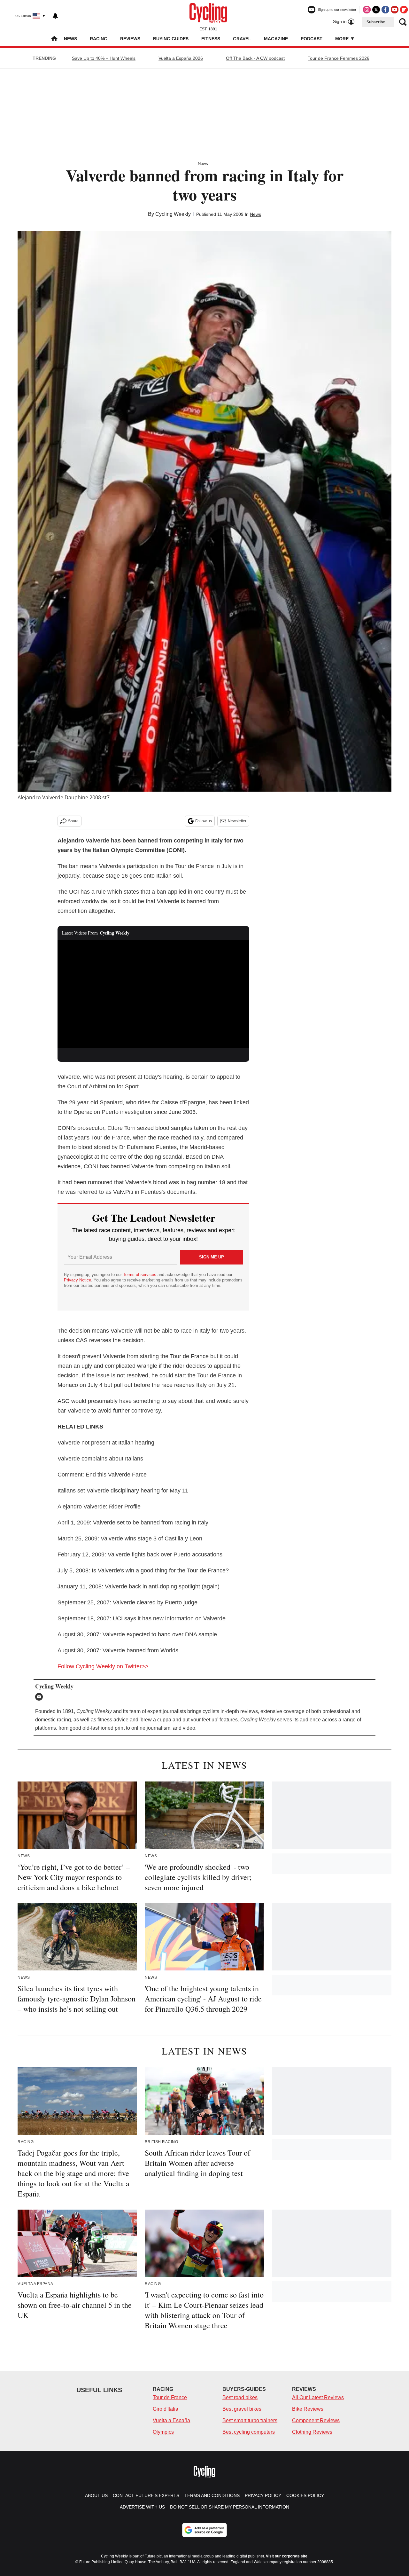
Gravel (242, 39)
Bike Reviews (308, 2409)
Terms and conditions (212, 2495)
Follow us (204, 821)
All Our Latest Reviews (318, 2397)
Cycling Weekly (173, 214)
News (70, 39)
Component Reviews (316, 2420)
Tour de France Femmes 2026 (339, 58)
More (343, 39)
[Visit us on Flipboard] (404, 10)
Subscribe (376, 22)
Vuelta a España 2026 (181, 58)
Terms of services (140, 1275)
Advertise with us (142, 2507)
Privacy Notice (77, 1280)
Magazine (276, 39)
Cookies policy (305, 2495)
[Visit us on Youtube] (395, 10)
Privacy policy (263, 2495)
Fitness (211, 39)
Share (73, 821)
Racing (99, 39)
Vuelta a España (171, 2420)
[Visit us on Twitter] (376, 10)
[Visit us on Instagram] (367, 10)
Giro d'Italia (166, 2409)
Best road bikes (240, 2397)
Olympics (163, 2432)
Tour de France (170, 2397)
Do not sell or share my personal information (230, 2507)
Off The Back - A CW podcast (255, 58)
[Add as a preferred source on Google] (204, 2530)
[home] (54, 39)
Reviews (130, 39)
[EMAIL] (41, 1697)
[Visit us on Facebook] (385, 10)
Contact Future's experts (146, 2495)
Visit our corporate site (287, 2556)
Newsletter (237, 821)
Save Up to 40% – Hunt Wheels (104, 58)
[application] (153, 994)
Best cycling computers (249, 2432)
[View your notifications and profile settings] (55, 16)
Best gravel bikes (242, 2409)
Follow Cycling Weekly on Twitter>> (103, 1666)
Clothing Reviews (312, 2432)
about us (96, 2495)
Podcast (312, 39)
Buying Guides (171, 39)
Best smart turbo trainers (250, 2420)
